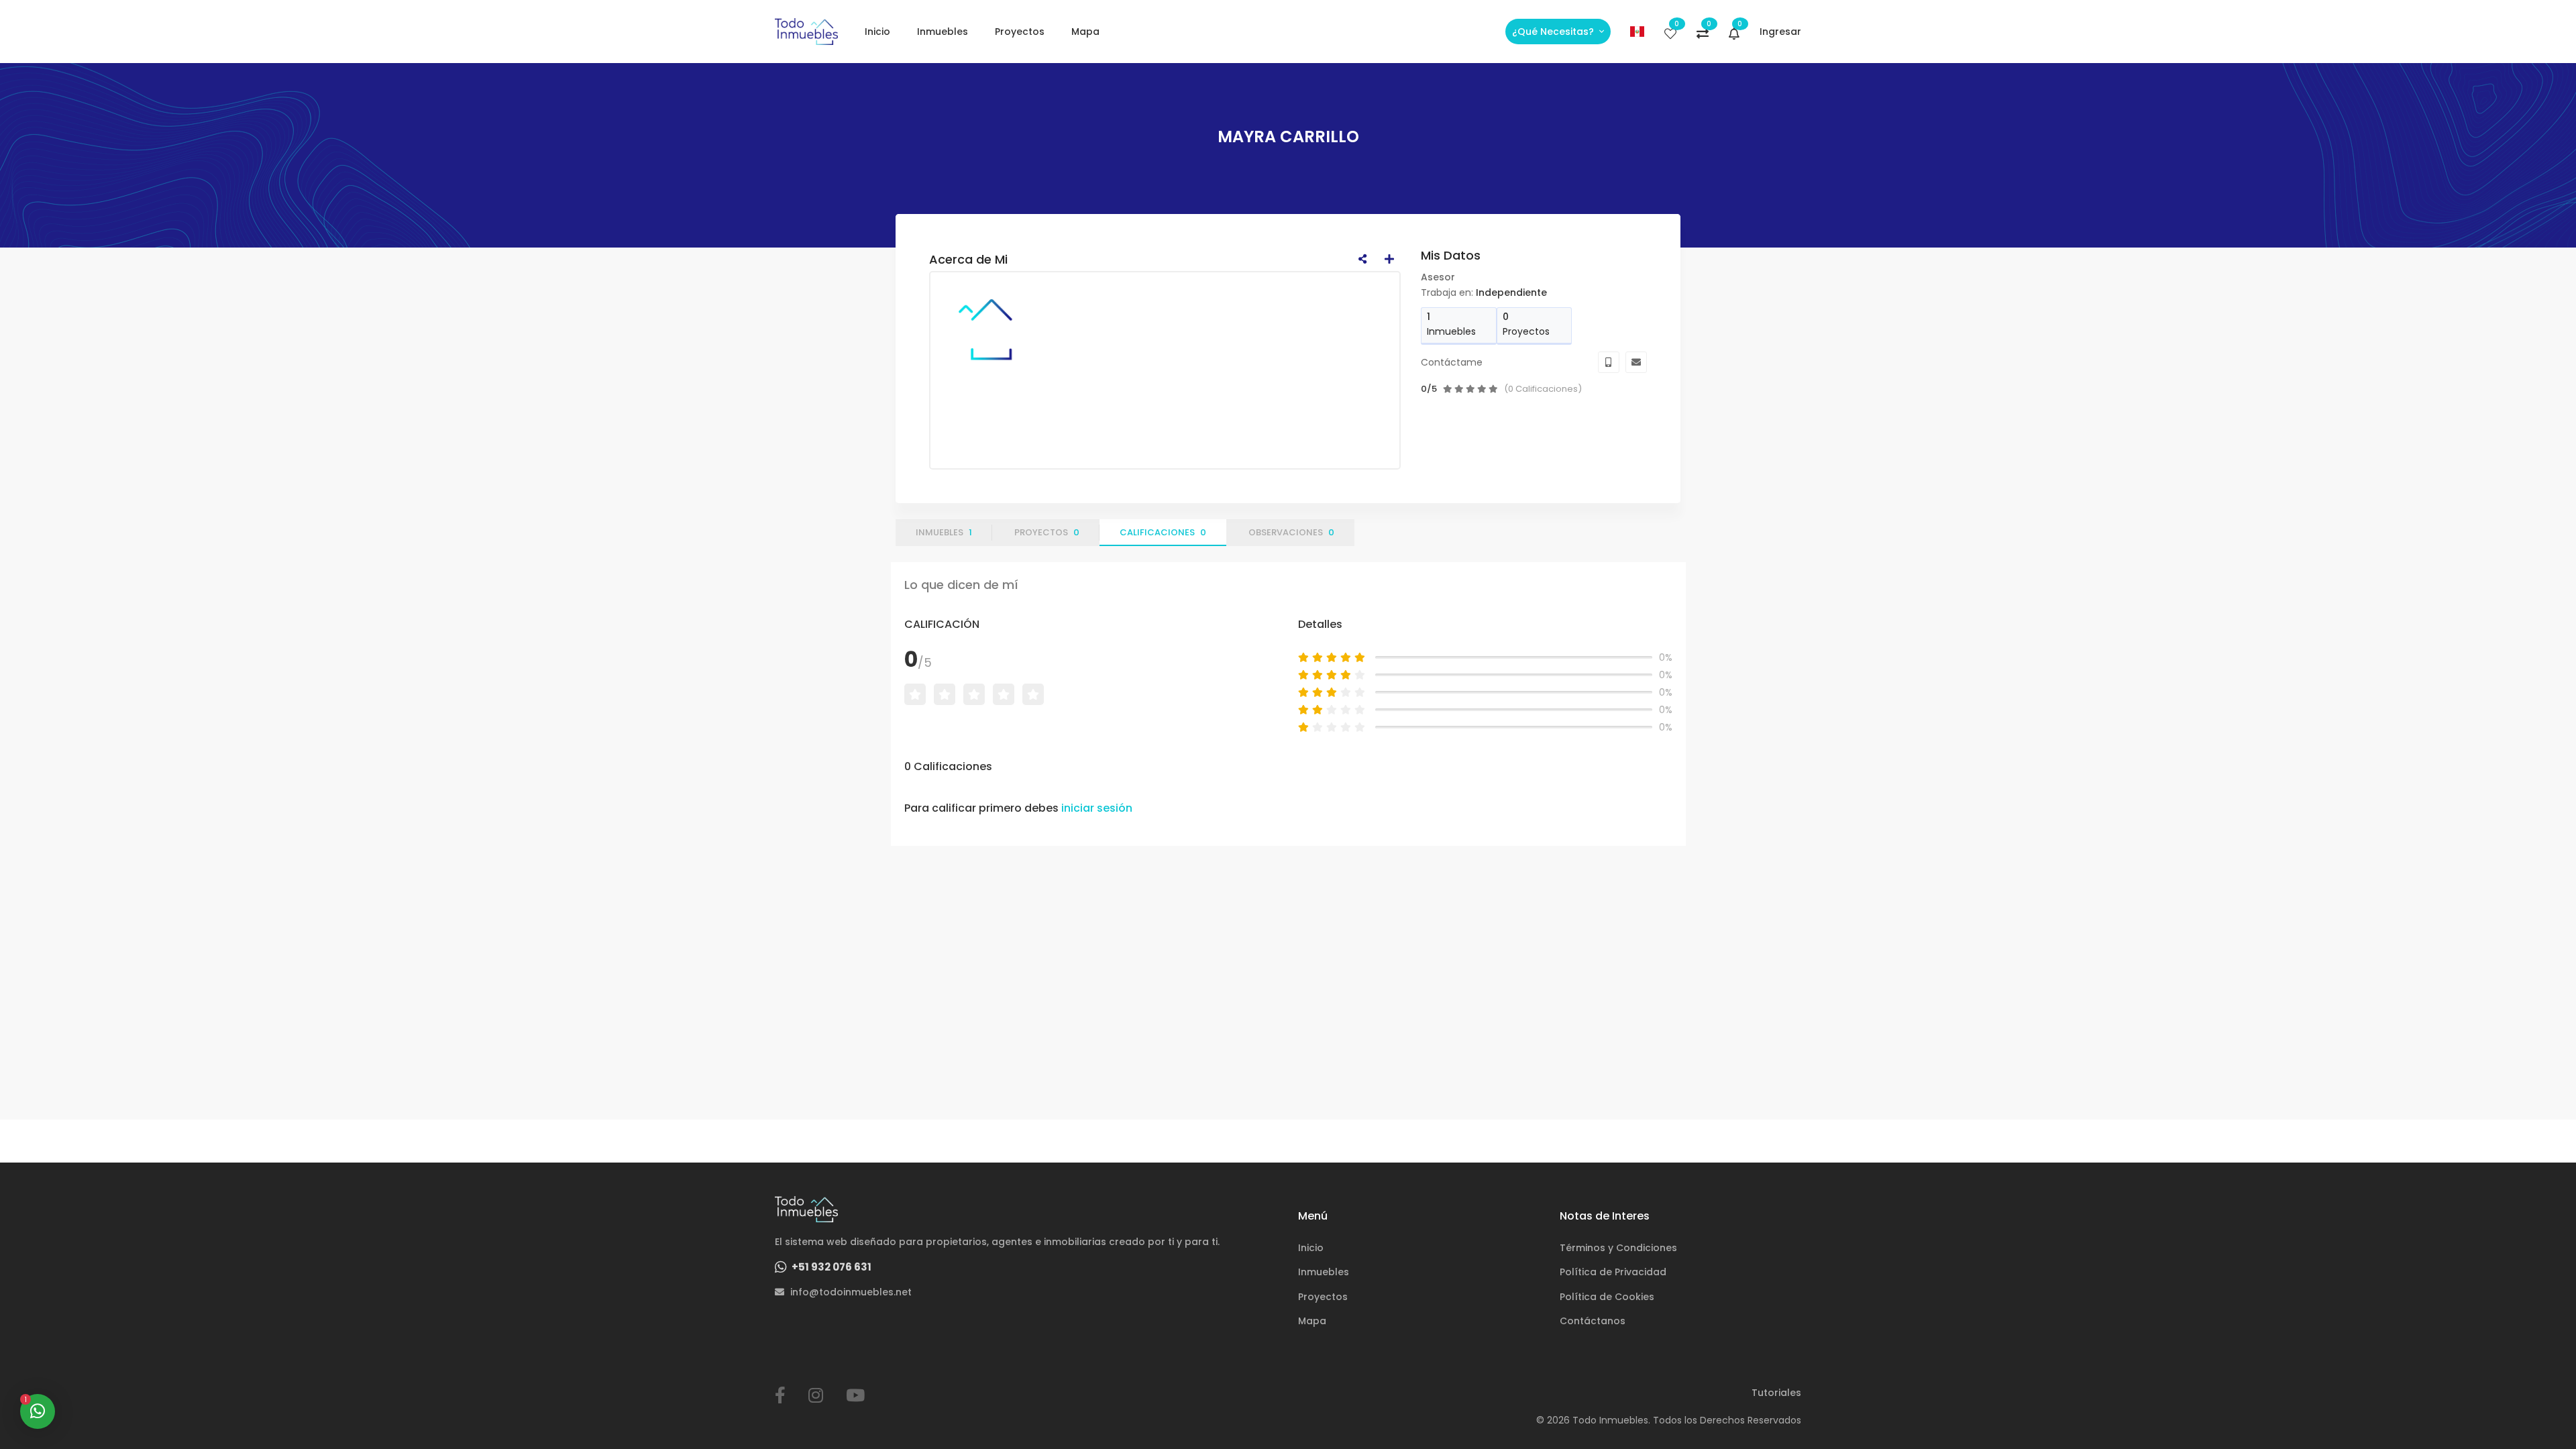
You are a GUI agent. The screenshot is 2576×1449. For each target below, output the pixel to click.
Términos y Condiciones (1618, 1248)
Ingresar (1780, 32)
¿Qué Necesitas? (1554, 32)
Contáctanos (1593, 1321)
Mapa (1085, 32)
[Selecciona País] (1638, 32)
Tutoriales (1776, 1393)
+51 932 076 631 (830, 1267)
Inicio (877, 32)
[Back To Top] (2538, 1411)
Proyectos (1020, 32)
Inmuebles (943, 32)
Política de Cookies (1607, 1297)
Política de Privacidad (1613, 1272)
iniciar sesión (1097, 808)
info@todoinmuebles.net (850, 1292)
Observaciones (1291, 532)
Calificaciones (1163, 532)
